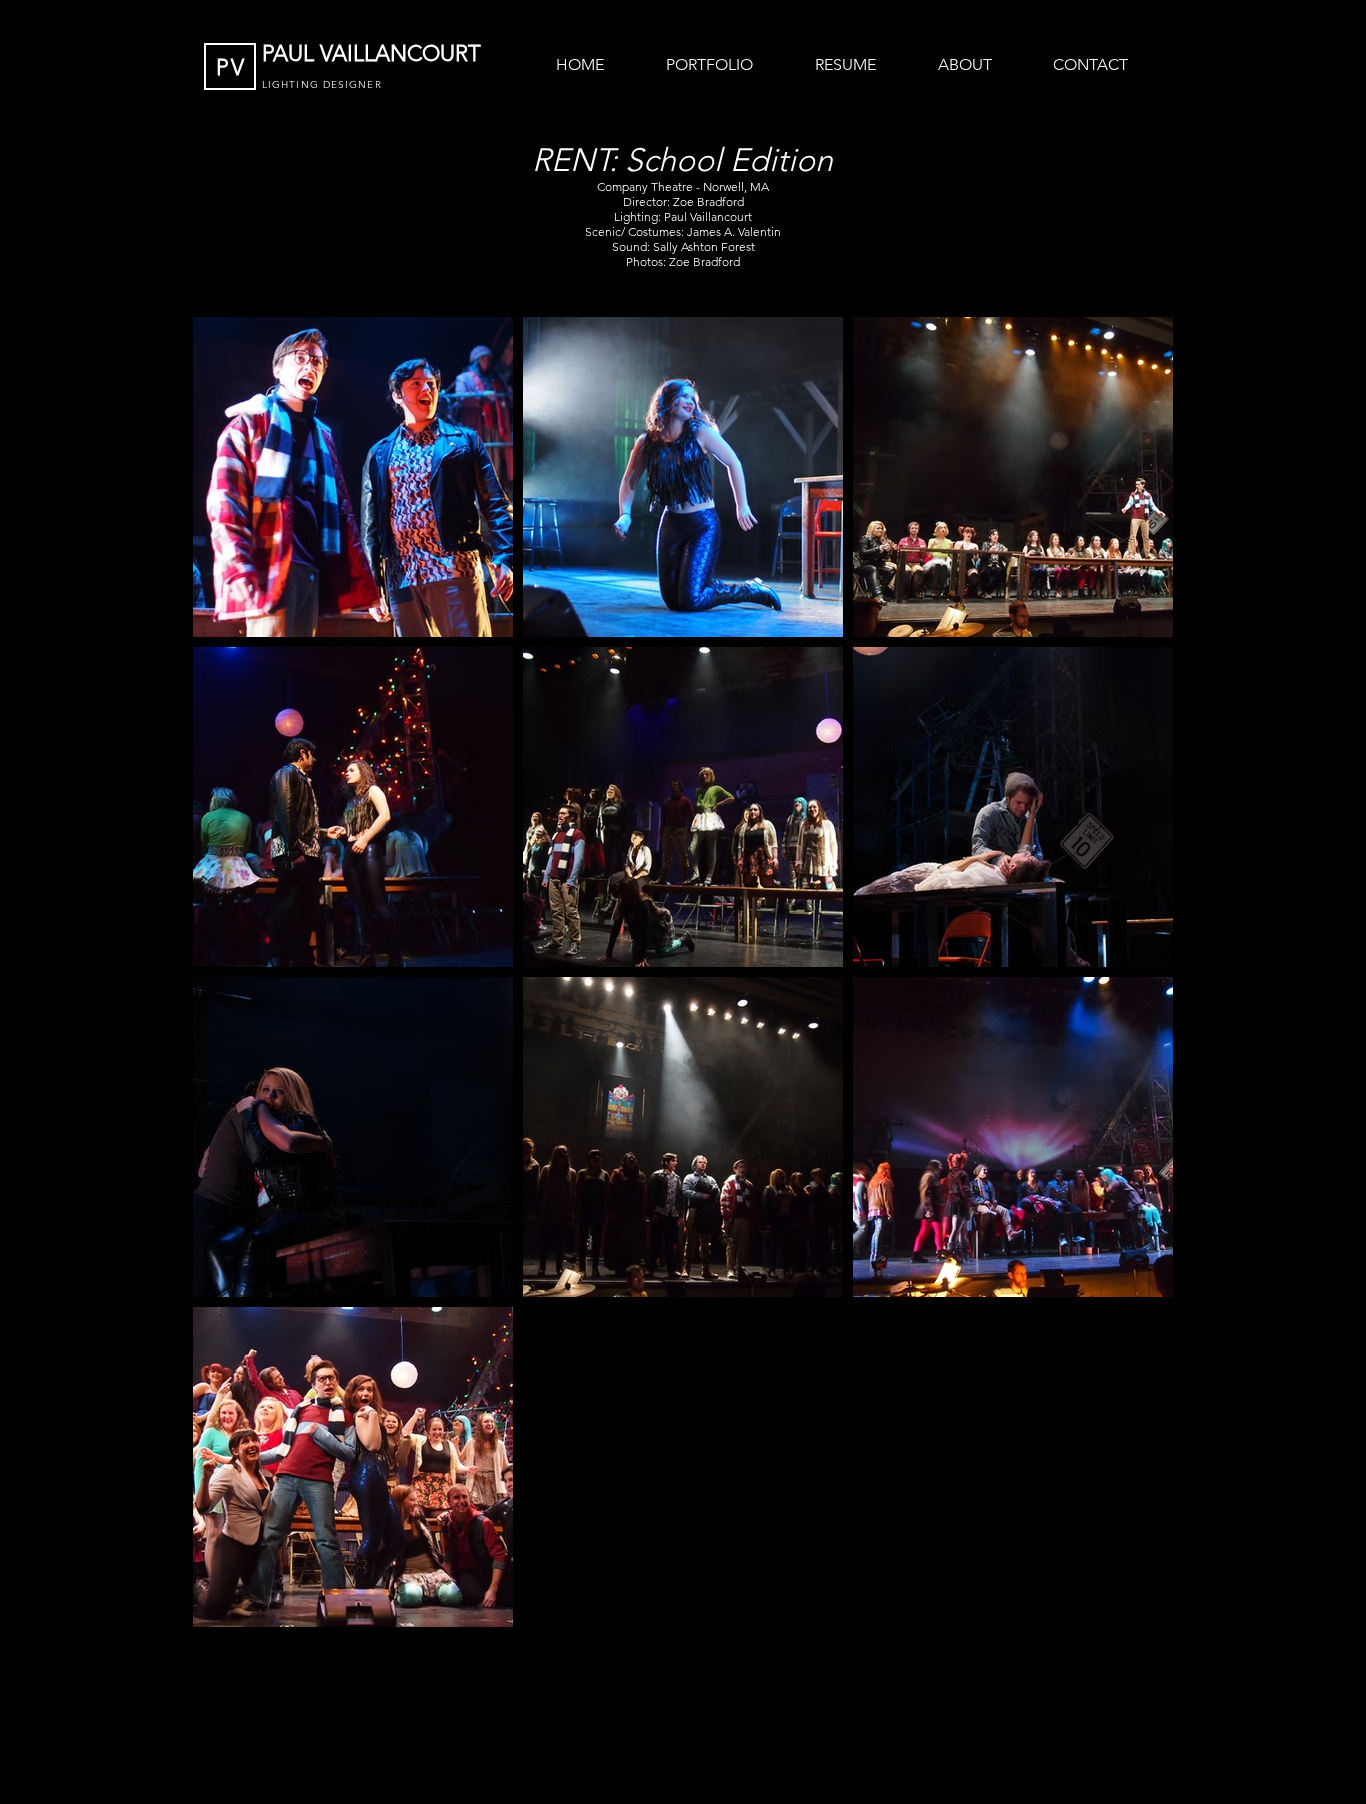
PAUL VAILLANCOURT (374, 53)
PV (231, 67)
